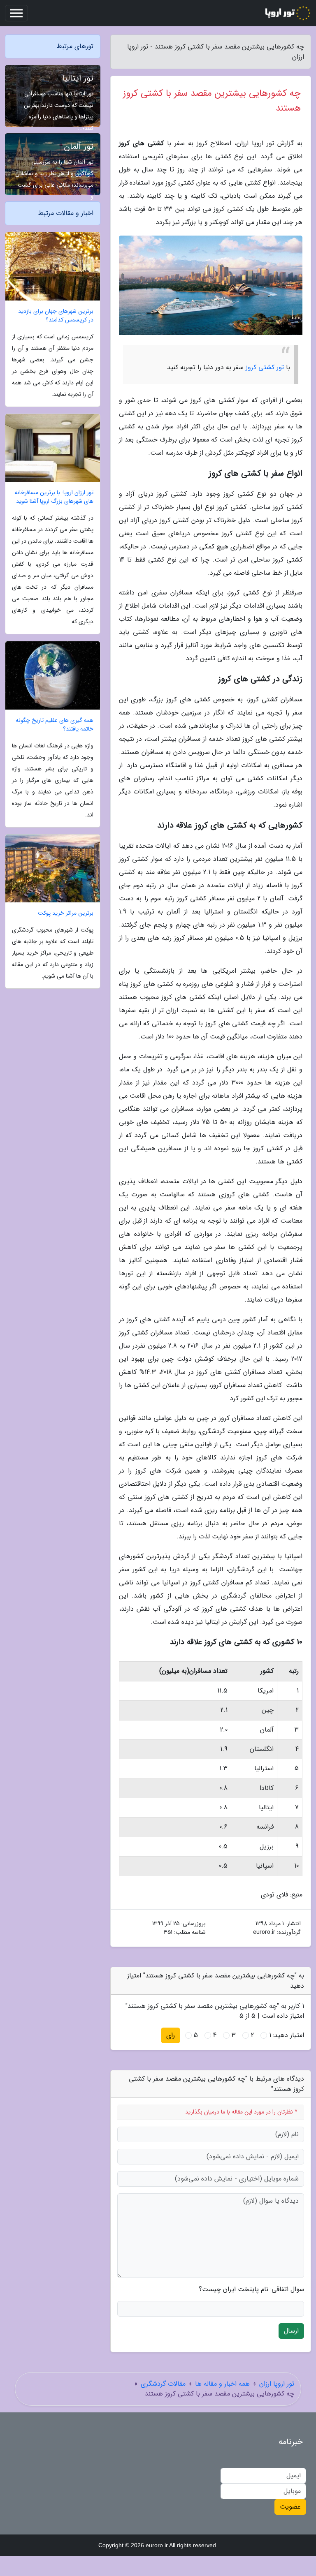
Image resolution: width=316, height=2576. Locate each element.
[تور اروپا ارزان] (287, 13)
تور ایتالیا (78, 78)
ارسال (291, 2331)
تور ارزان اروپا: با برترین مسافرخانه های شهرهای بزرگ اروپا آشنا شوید (54, 497)
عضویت (290, 2507)
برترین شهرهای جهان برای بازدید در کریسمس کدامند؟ (56, 316)
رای (171, 2035)
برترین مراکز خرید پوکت (66, 913)
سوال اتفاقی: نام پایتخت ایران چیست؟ (251, 2289)
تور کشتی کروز (265, 367)
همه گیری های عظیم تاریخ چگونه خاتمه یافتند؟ (55, 725)
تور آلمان (79, 147)
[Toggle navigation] (16, 13)
